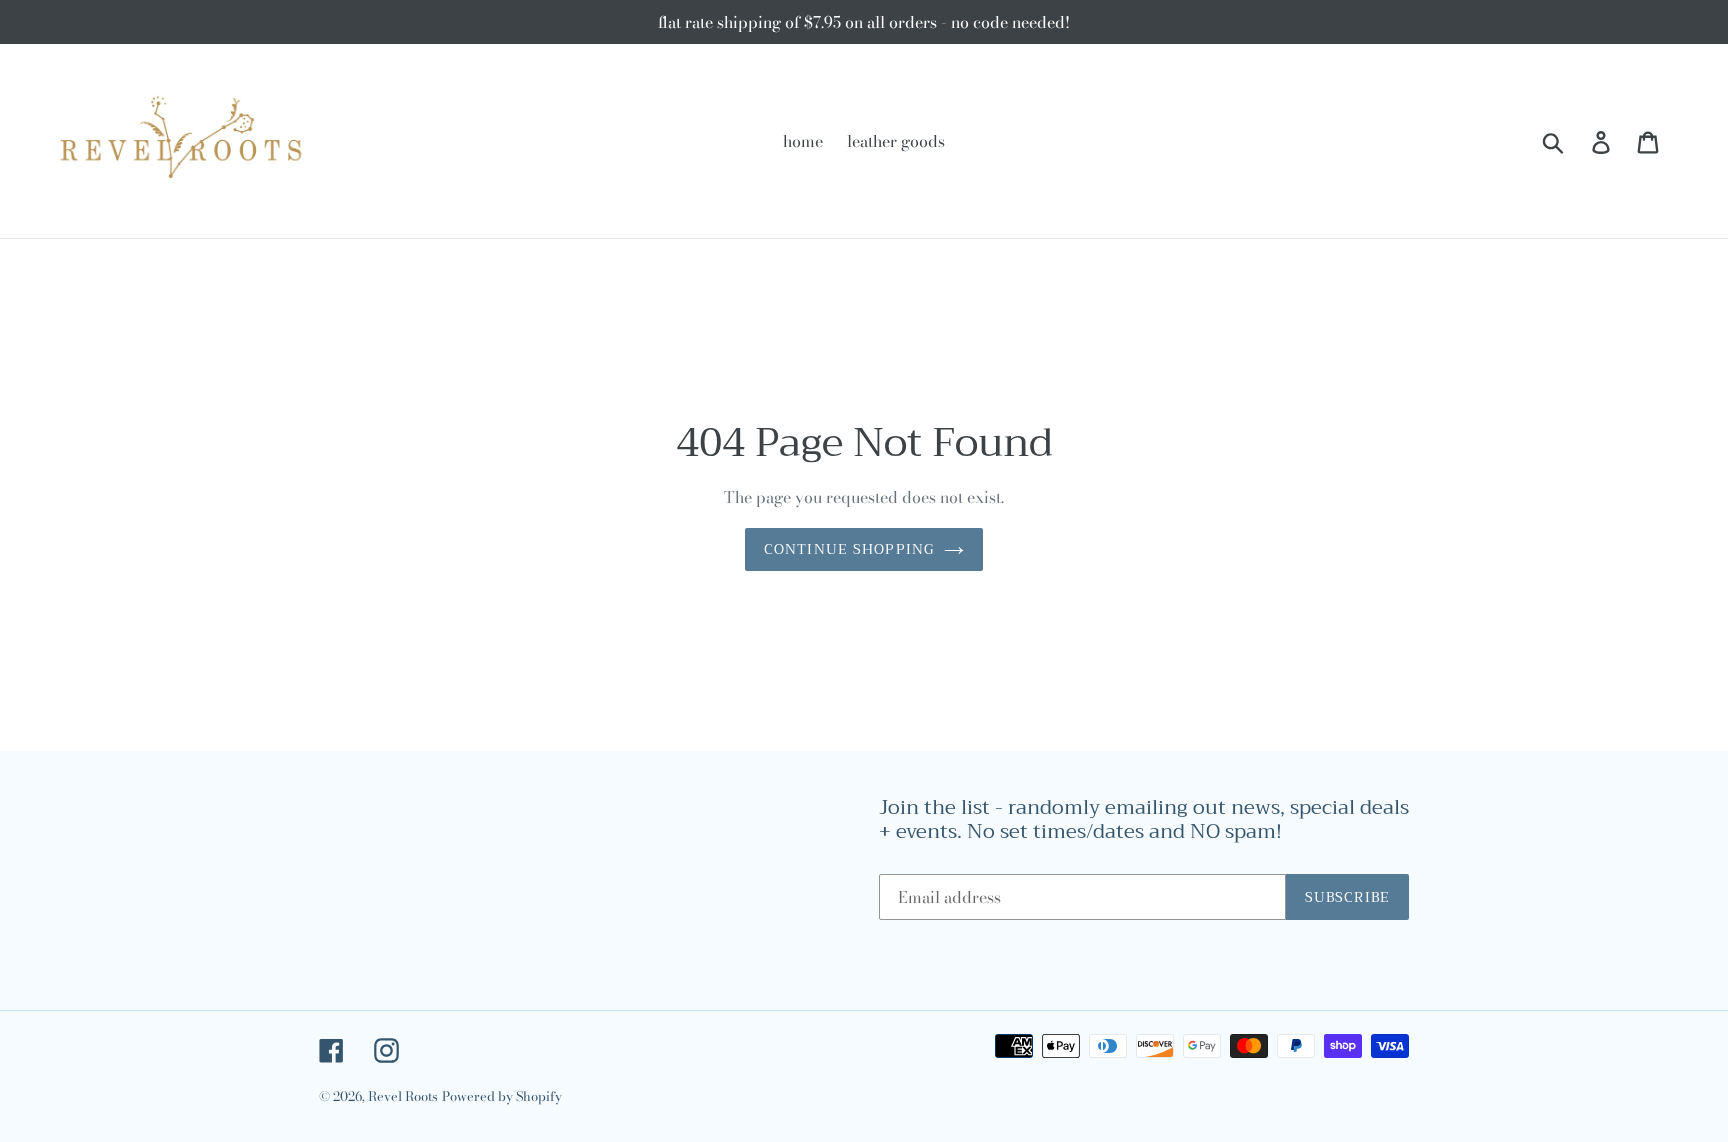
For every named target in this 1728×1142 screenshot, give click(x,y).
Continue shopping (849, 549)
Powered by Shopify (502, 1096)
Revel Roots (403, 1096)
